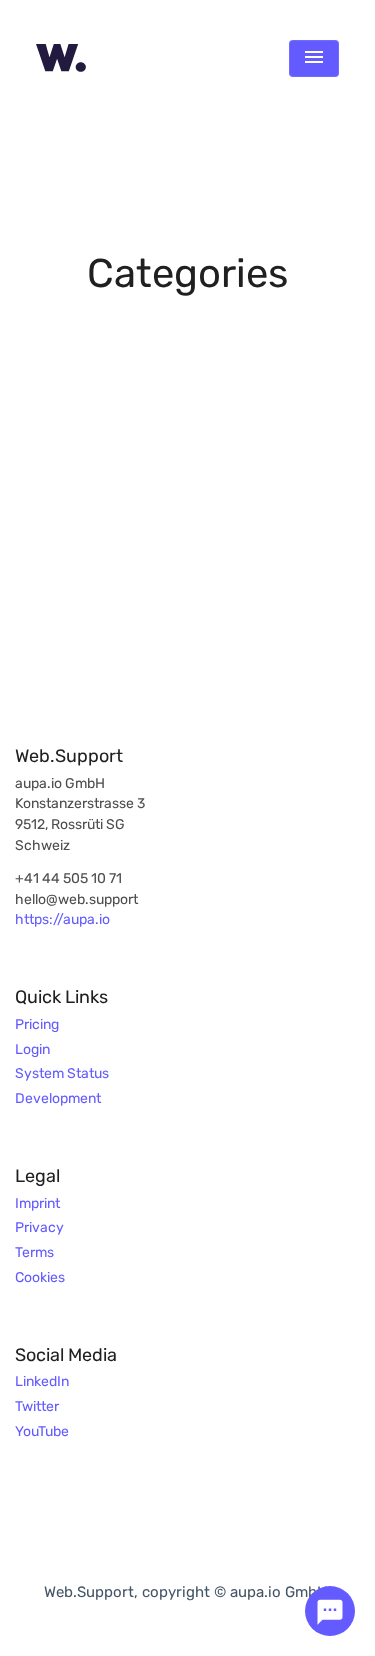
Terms (34, 1253)
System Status (62, 1074)
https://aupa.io (62, 920)
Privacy (39, 1228)
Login (32, 1050)
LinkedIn (42, 1382)
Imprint (37, 1204)
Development (58, 1099)
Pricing (37, 1025)
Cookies (40, 1278)
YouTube (42, 1432)
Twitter (37, 1407)
